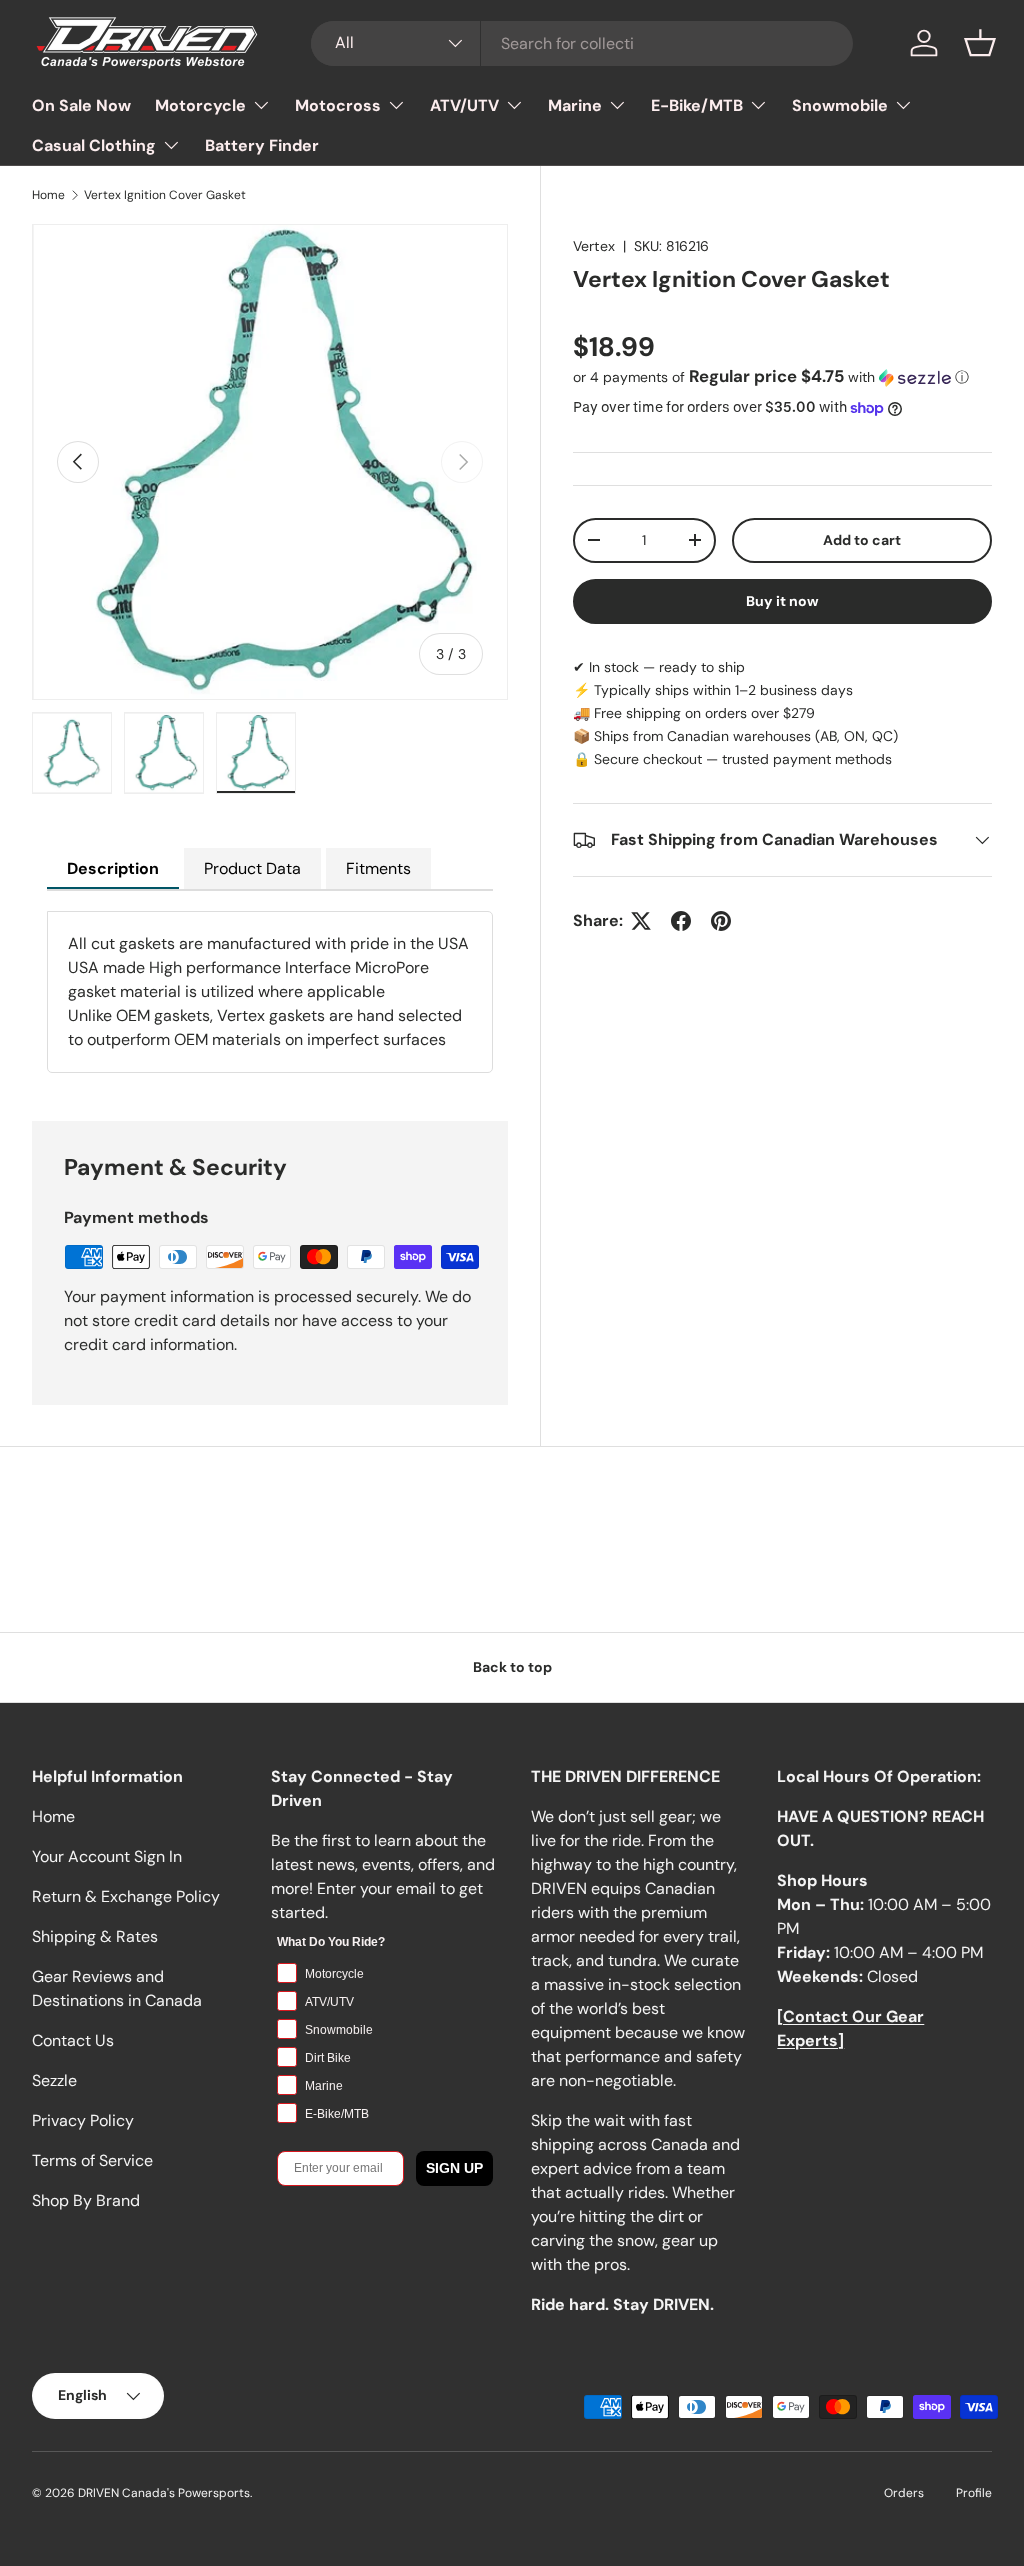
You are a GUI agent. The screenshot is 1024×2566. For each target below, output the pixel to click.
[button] (980, 43)
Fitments (378, 868)
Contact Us (73, 2040)
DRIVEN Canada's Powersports (164, 2493)
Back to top (512, 1667)
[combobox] (582, 43)
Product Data (252, 868)
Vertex (594, 246)
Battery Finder (262, 145)
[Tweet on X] (641, 921)
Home (48, 195)
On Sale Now (81, 105)
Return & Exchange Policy (126, 1896)
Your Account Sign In (107, 1856)
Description (113, 868)
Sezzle (54, 2080)
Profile (974, 2493)
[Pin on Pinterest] (721, 921)
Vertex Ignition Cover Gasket (165, 195)
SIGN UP (454, 2168)
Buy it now (782, 601)
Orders (904, 2493)
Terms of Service (92, 2160)
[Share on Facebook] (681, 921)
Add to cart (862, 540)
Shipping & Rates (95, 1936)
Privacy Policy (83, 2120)
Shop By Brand (86, 2200)
